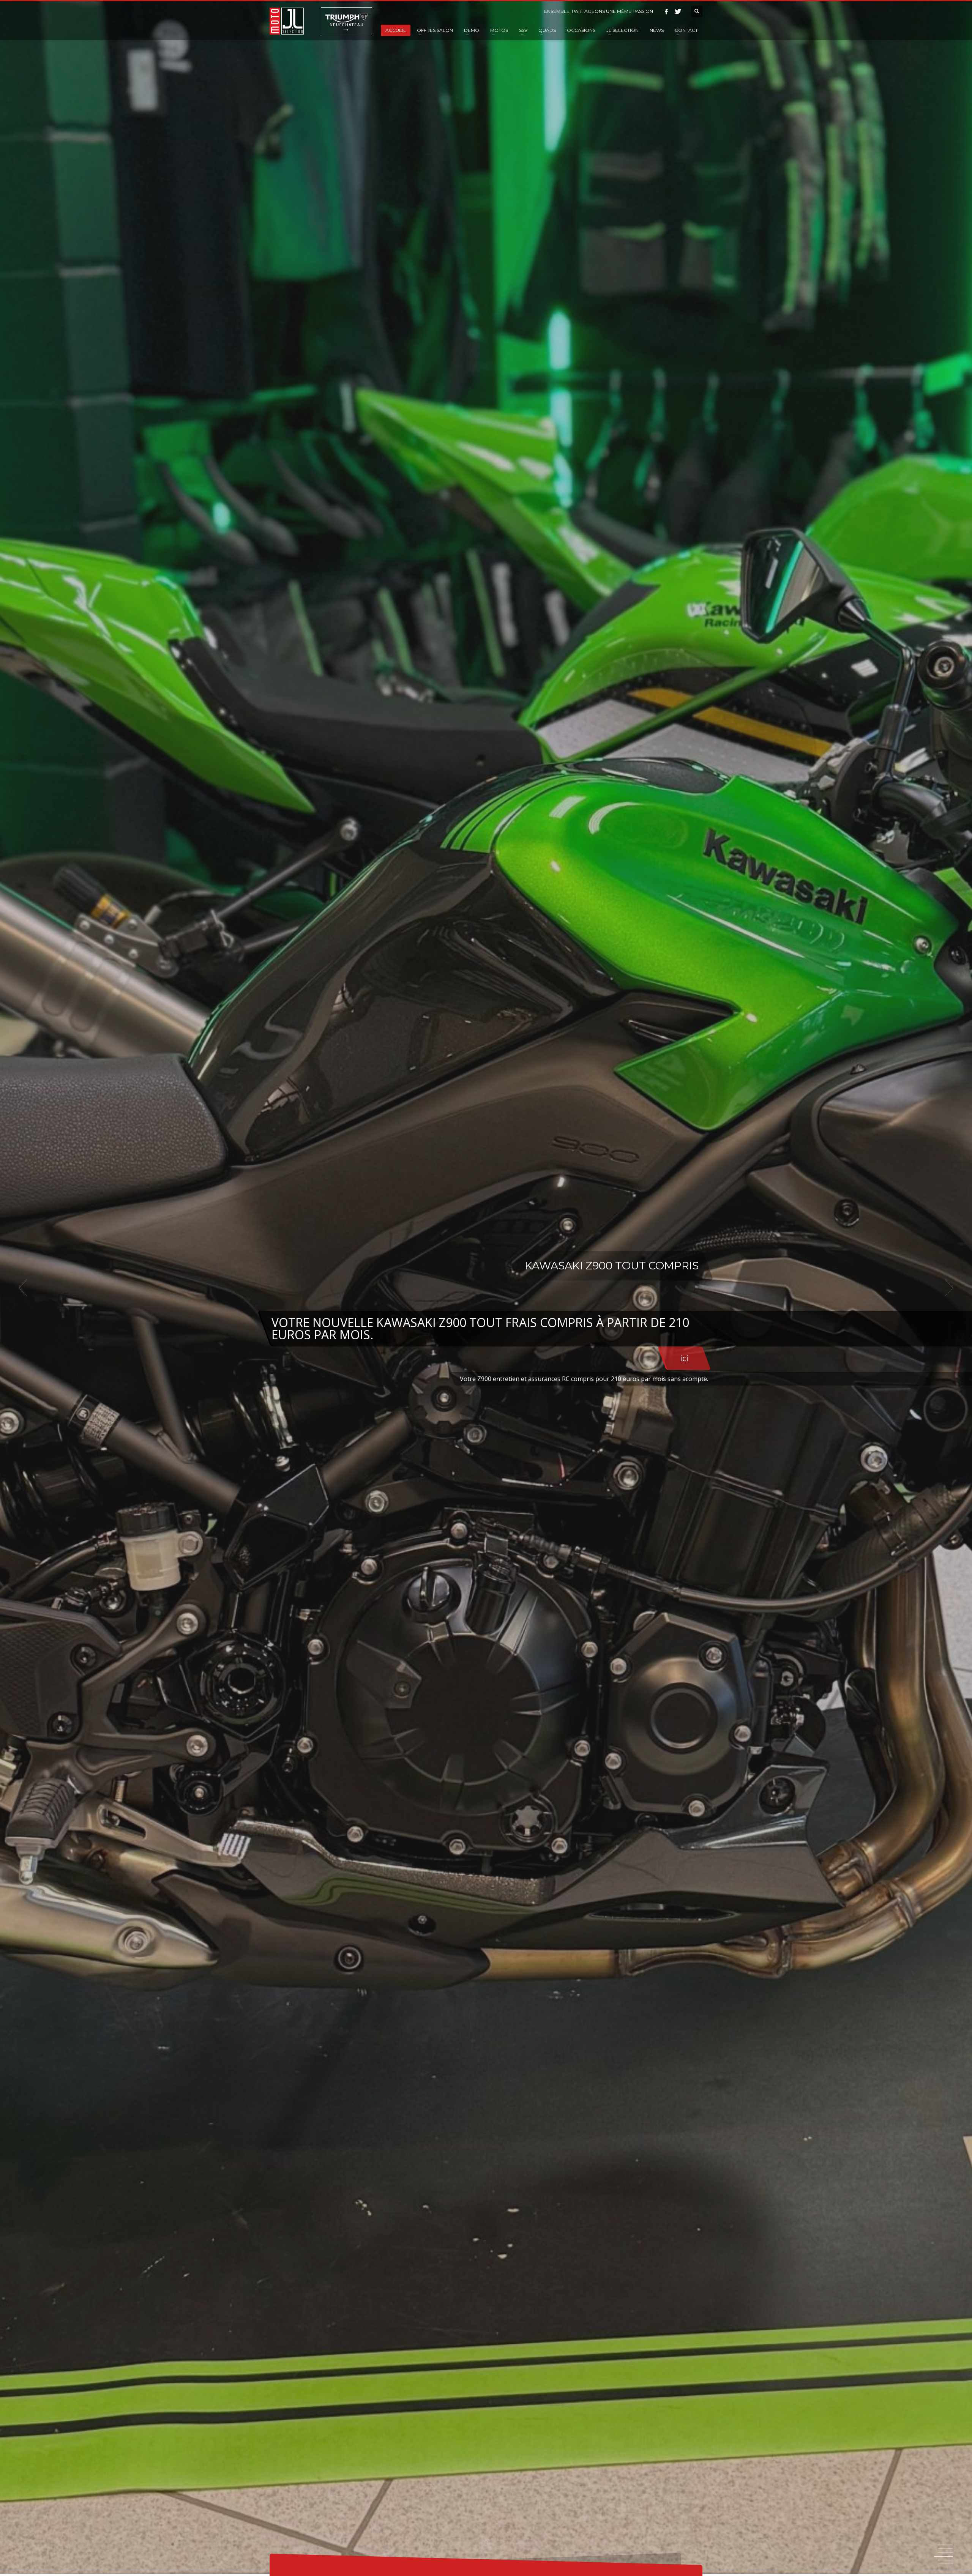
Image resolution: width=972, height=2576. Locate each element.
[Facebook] (666, 11)
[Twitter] (678, 11)
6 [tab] (945, 2564)
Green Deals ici (660, 1325)
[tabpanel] (486, 1288)
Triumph (346, 21)
